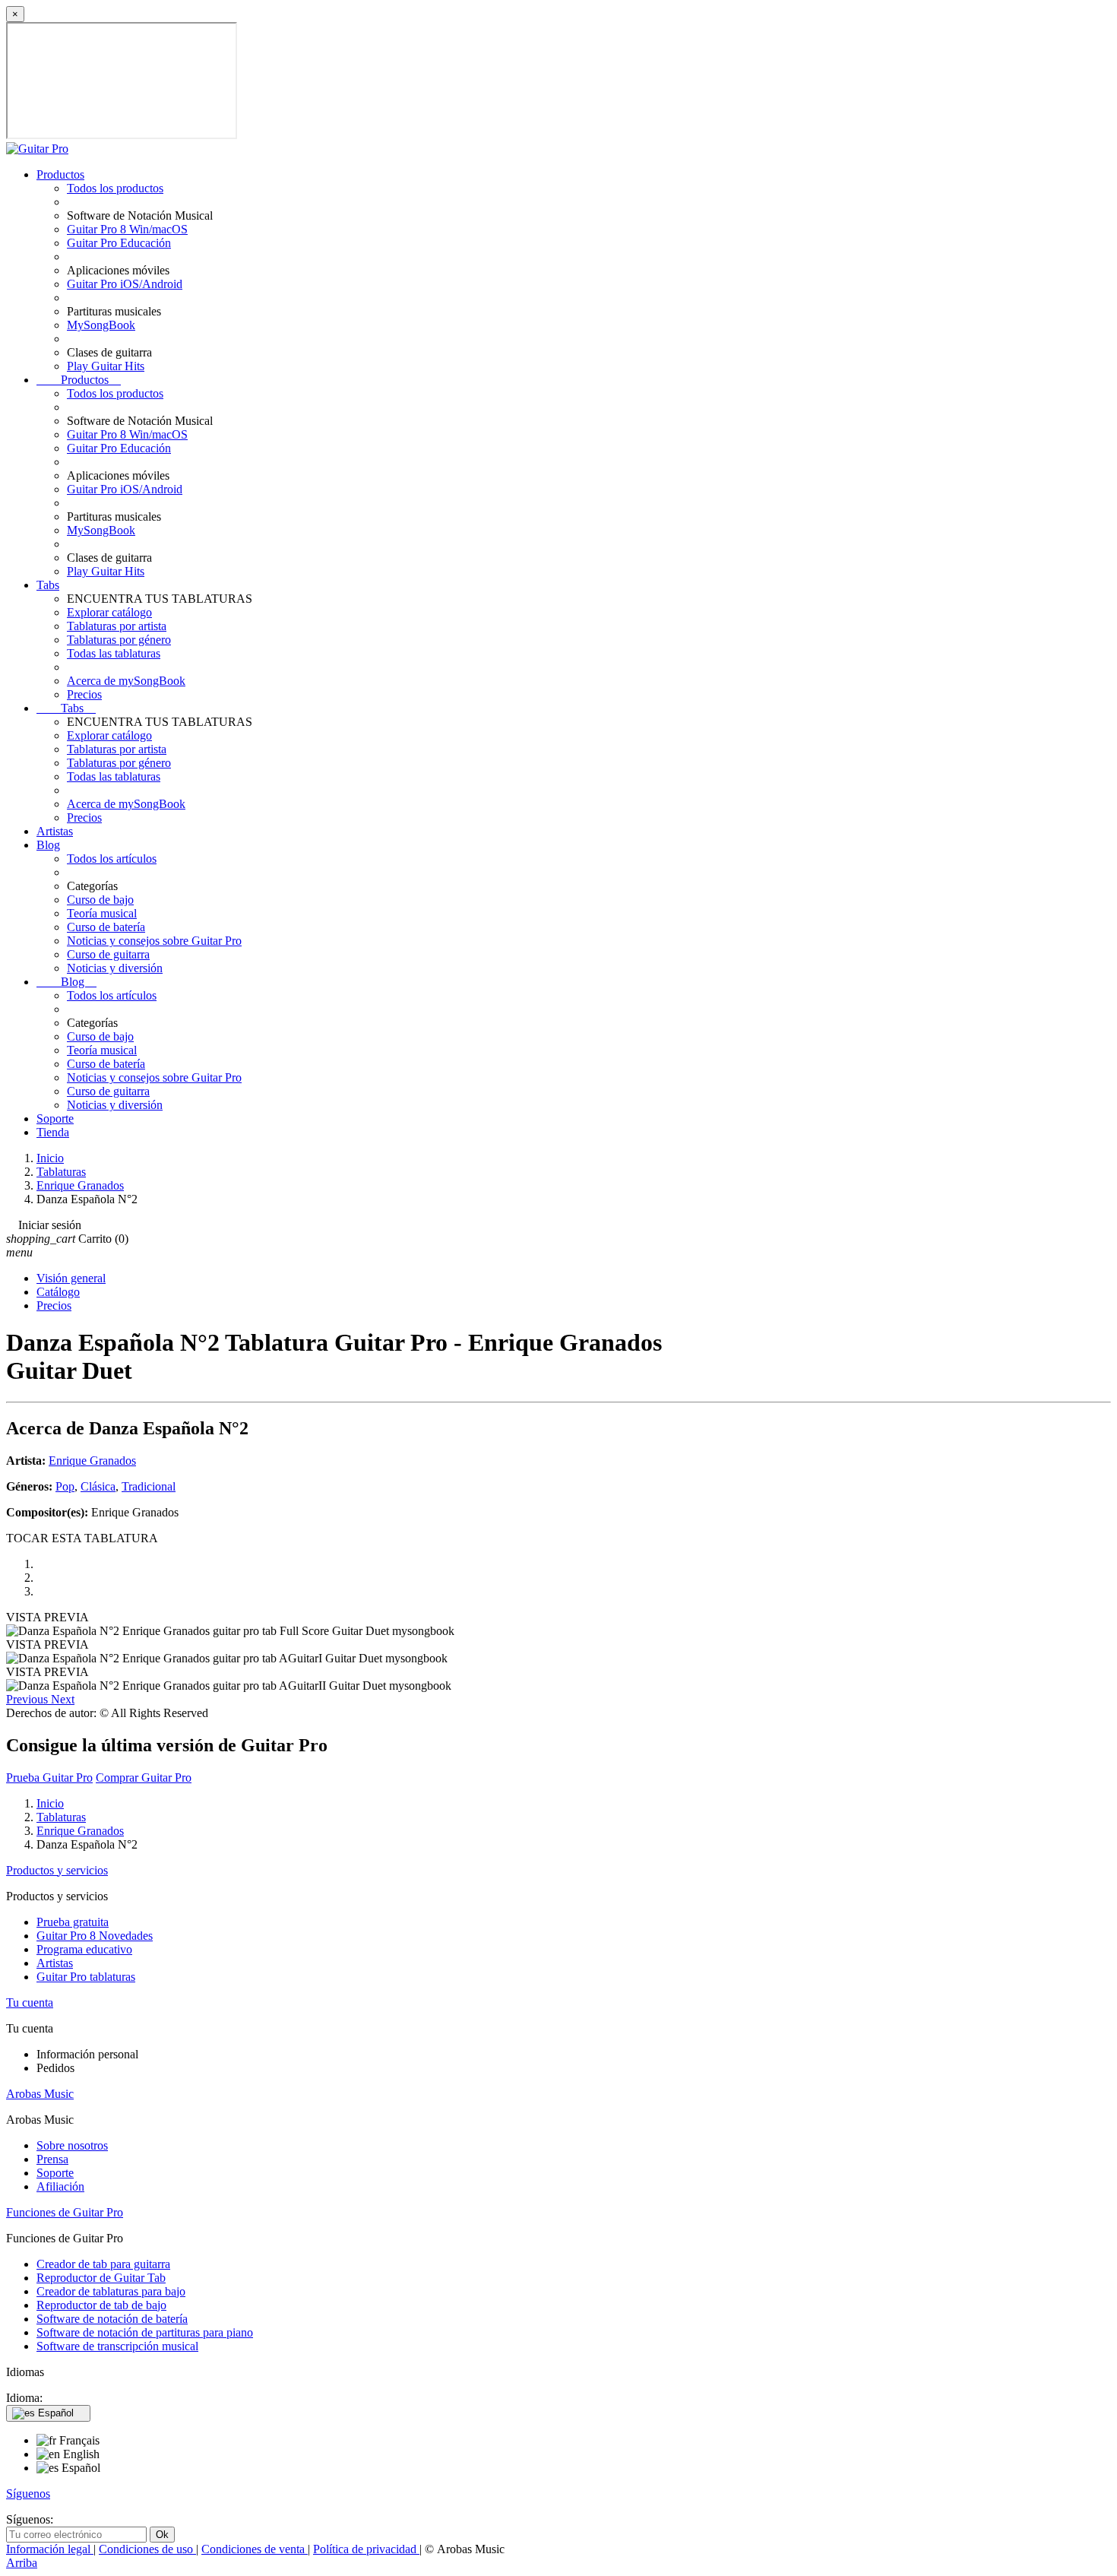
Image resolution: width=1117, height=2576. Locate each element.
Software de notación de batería (112, 2319)
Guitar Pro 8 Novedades (95, 1936)
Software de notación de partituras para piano (145, 2332)
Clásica (98, 1486)
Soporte (55, 1118)
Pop (65, 1486)
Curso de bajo (100, 900)
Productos (60, 174)
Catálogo (58, 1292)
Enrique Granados (92, 1461)
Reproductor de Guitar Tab (101, 2278)
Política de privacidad (366, 2549)
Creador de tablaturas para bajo (111, 2291)
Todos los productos (115, 188)
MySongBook (101, 325)
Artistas (55, 831)
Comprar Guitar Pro (144, 1778)
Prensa (52, 2159)
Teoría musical (102, 913)
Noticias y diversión (115, 968)
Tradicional (149, 1486)
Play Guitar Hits (106, 366)
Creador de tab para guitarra (103, 2264)
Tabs (48, 585)
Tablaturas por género (119, 640)
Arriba (22, 2563)
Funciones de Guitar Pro (65, 2212)
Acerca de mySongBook (126, 681)
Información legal (50, 2549)
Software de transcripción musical (117, 2346)
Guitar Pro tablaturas (86, 1977)
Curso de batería (106, 927)
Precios (84, 694)
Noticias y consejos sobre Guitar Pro (154, 941)
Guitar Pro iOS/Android (125, 284)
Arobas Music (40, 2094)
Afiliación (60, 2186)
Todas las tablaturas (114, 653)
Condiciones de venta (255, 2549)
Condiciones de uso (147, 2549)
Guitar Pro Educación (119, 243)
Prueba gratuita (73, 1922)
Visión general (71, 1278)
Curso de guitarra (108, 954)
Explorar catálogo (109, 612)
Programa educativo (84, 1949)
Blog (48, 845)
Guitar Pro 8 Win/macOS (127, 229)
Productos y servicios (57, 1870)
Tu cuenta (30, 2002)
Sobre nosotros (72, 2145)
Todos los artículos (112, 859)
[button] (28, 1699)
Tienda (53, 1132)
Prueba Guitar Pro (49, 1778)
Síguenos (28, 2494)
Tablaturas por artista (117, 626)
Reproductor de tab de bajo (101, 2305)
